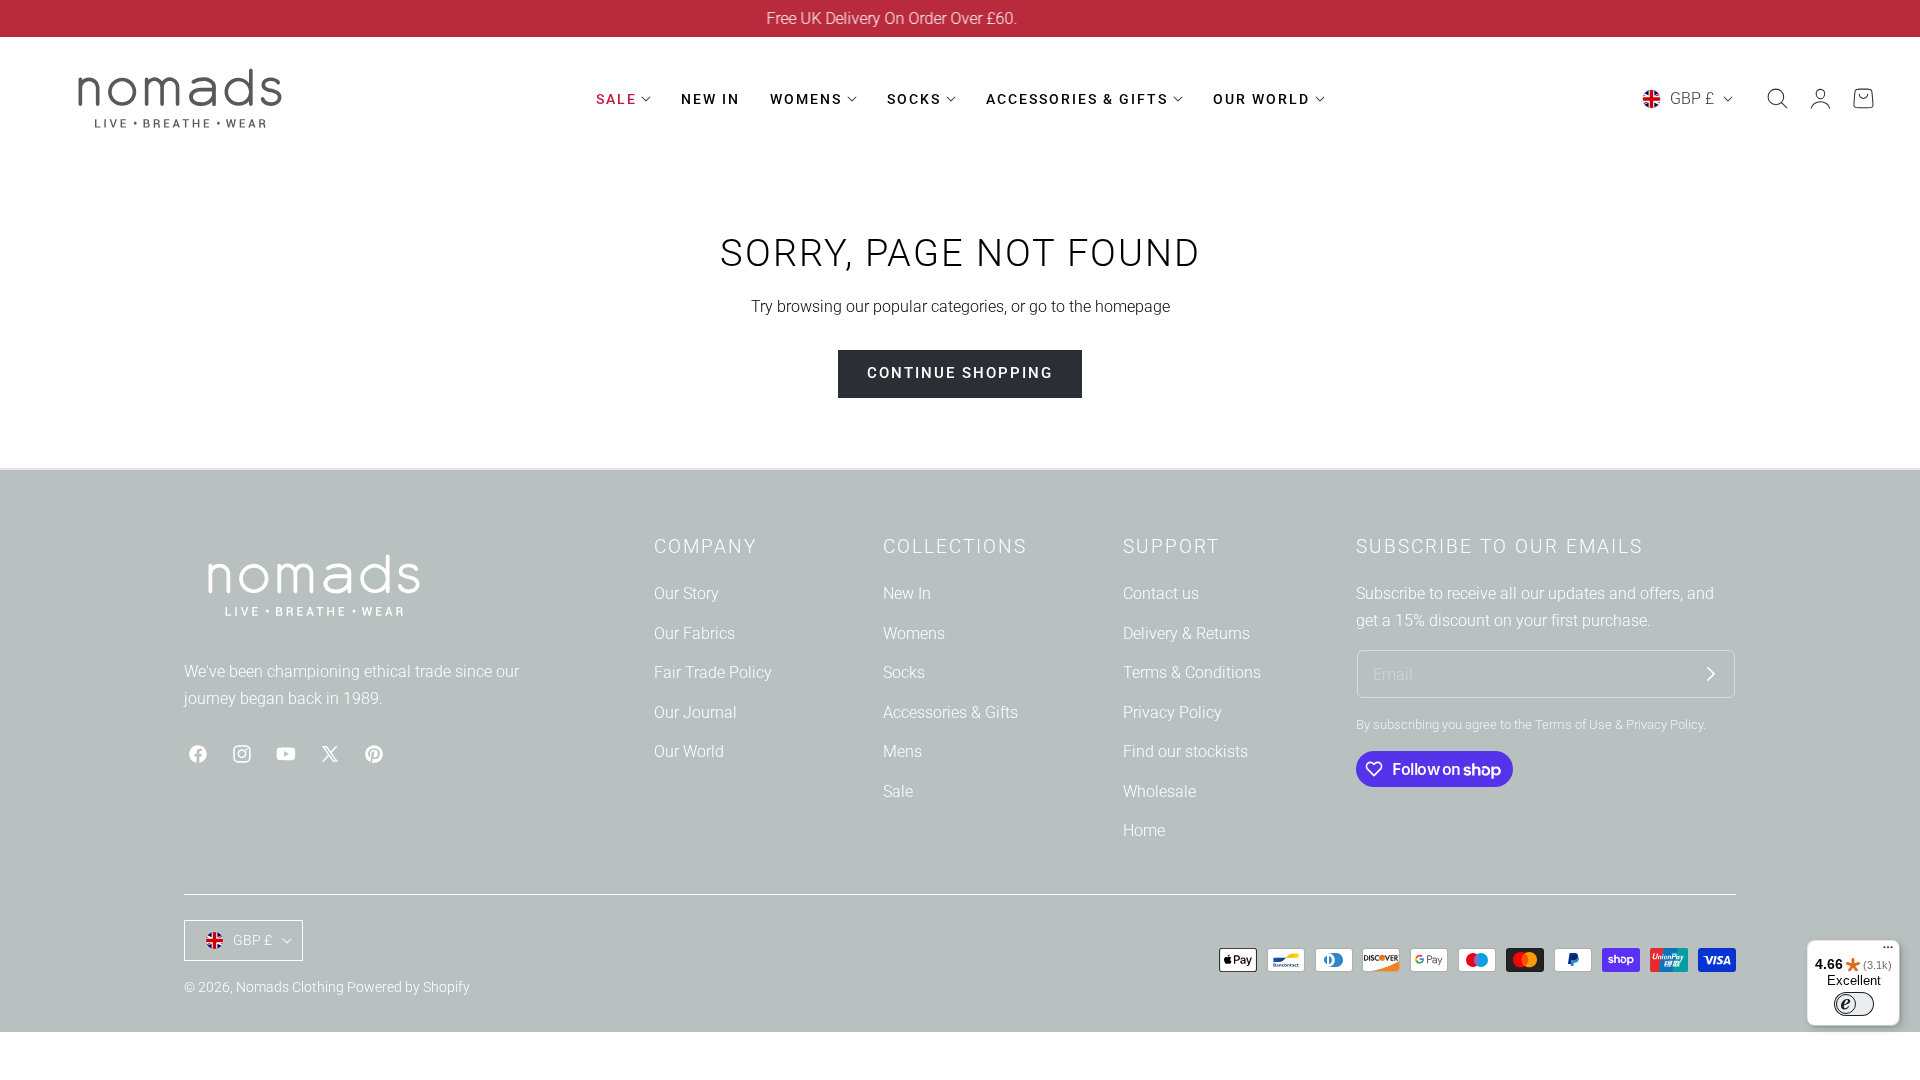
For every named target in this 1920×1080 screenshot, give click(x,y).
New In (907, 593)
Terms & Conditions (1192, 672)
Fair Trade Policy (713, 672)
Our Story (686, 593)
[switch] (1854, 1004)
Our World (689, 751)
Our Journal (695, 712)
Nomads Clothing (291, 987)
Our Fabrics (694, 632)
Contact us (1161, 593)
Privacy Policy (1172, 712)
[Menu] (1888, 952)
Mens (902, 751)
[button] (1777, 99)
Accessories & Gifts (950, 712)
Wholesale (1159, 791)
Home (1144, 830)
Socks (904, 672)
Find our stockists (1185, 751)
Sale (898, 791)
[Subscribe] (1711, 674)
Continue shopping (960, 373)
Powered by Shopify (408, 987)
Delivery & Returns (1186, 632)
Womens (914, 632)
